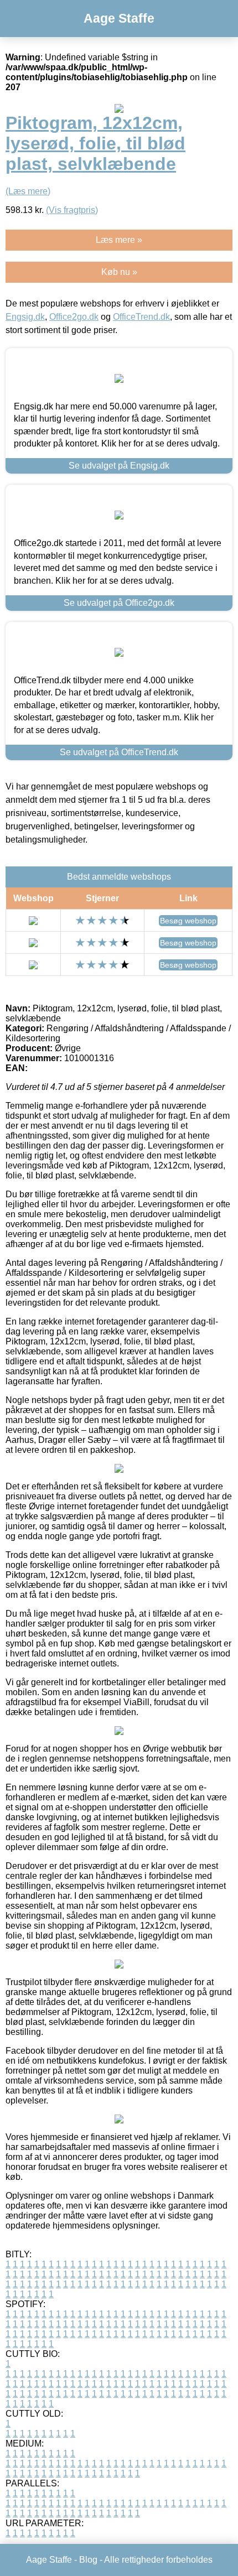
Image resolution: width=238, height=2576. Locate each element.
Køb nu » (119, 272)
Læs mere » (119, 240)
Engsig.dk (25, 317)
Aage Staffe (119, 18)
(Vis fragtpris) (72, 210)
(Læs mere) (28, 191)
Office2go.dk (74, 317)
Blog (88, 2560)
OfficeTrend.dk (141, 317)
